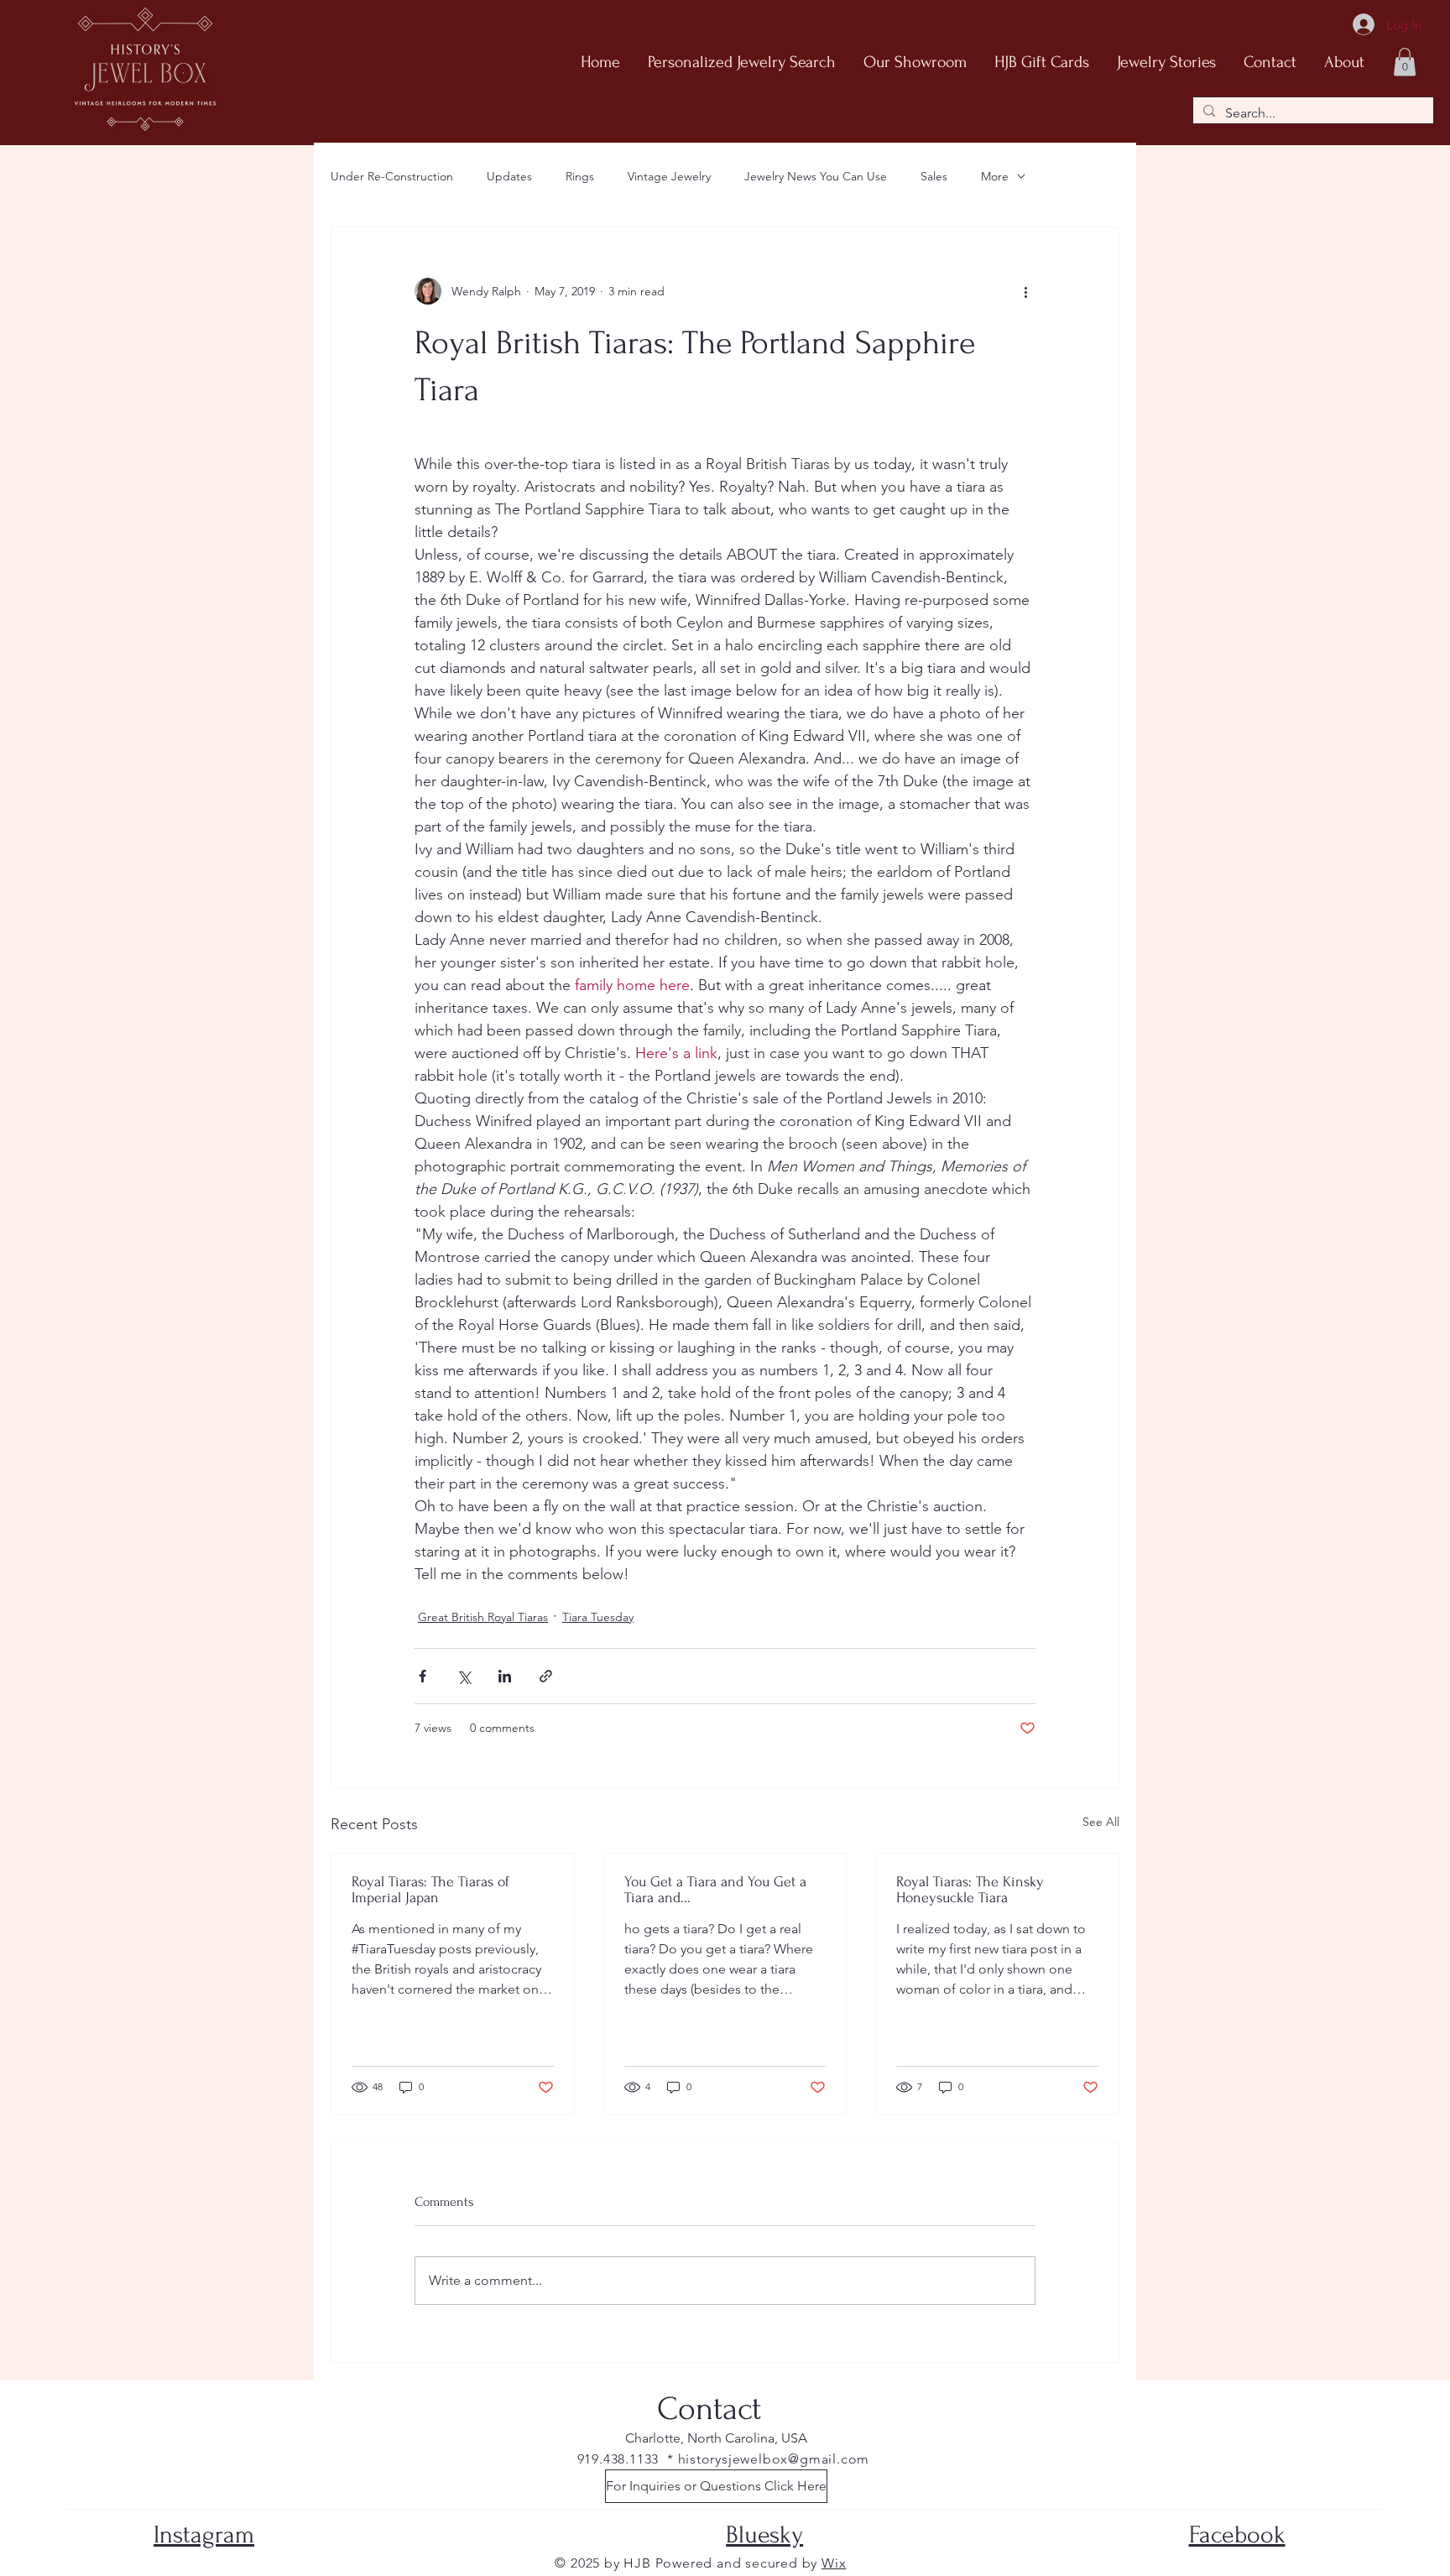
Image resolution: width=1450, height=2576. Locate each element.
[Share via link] (546, 1676)
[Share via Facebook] (422, 1676)
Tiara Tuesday (598, 1617)
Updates (509, 176)
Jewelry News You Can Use (816, 176)
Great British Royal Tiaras (483, 1617)
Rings (580, 176)
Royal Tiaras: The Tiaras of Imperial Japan (430, 1890)
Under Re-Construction (392, 176)
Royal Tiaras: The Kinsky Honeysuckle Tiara (970, 1890)
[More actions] (1025, 291)
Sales (934, 176)
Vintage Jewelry (669, 176)
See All (1101, 1822)
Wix (834, 2563)
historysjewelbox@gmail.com (774, 2459)
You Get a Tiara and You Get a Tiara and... (715, 1890)
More (995, 176)
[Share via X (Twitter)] (464, 1676)
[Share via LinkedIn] (505, 1676)
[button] (1405, 62)
